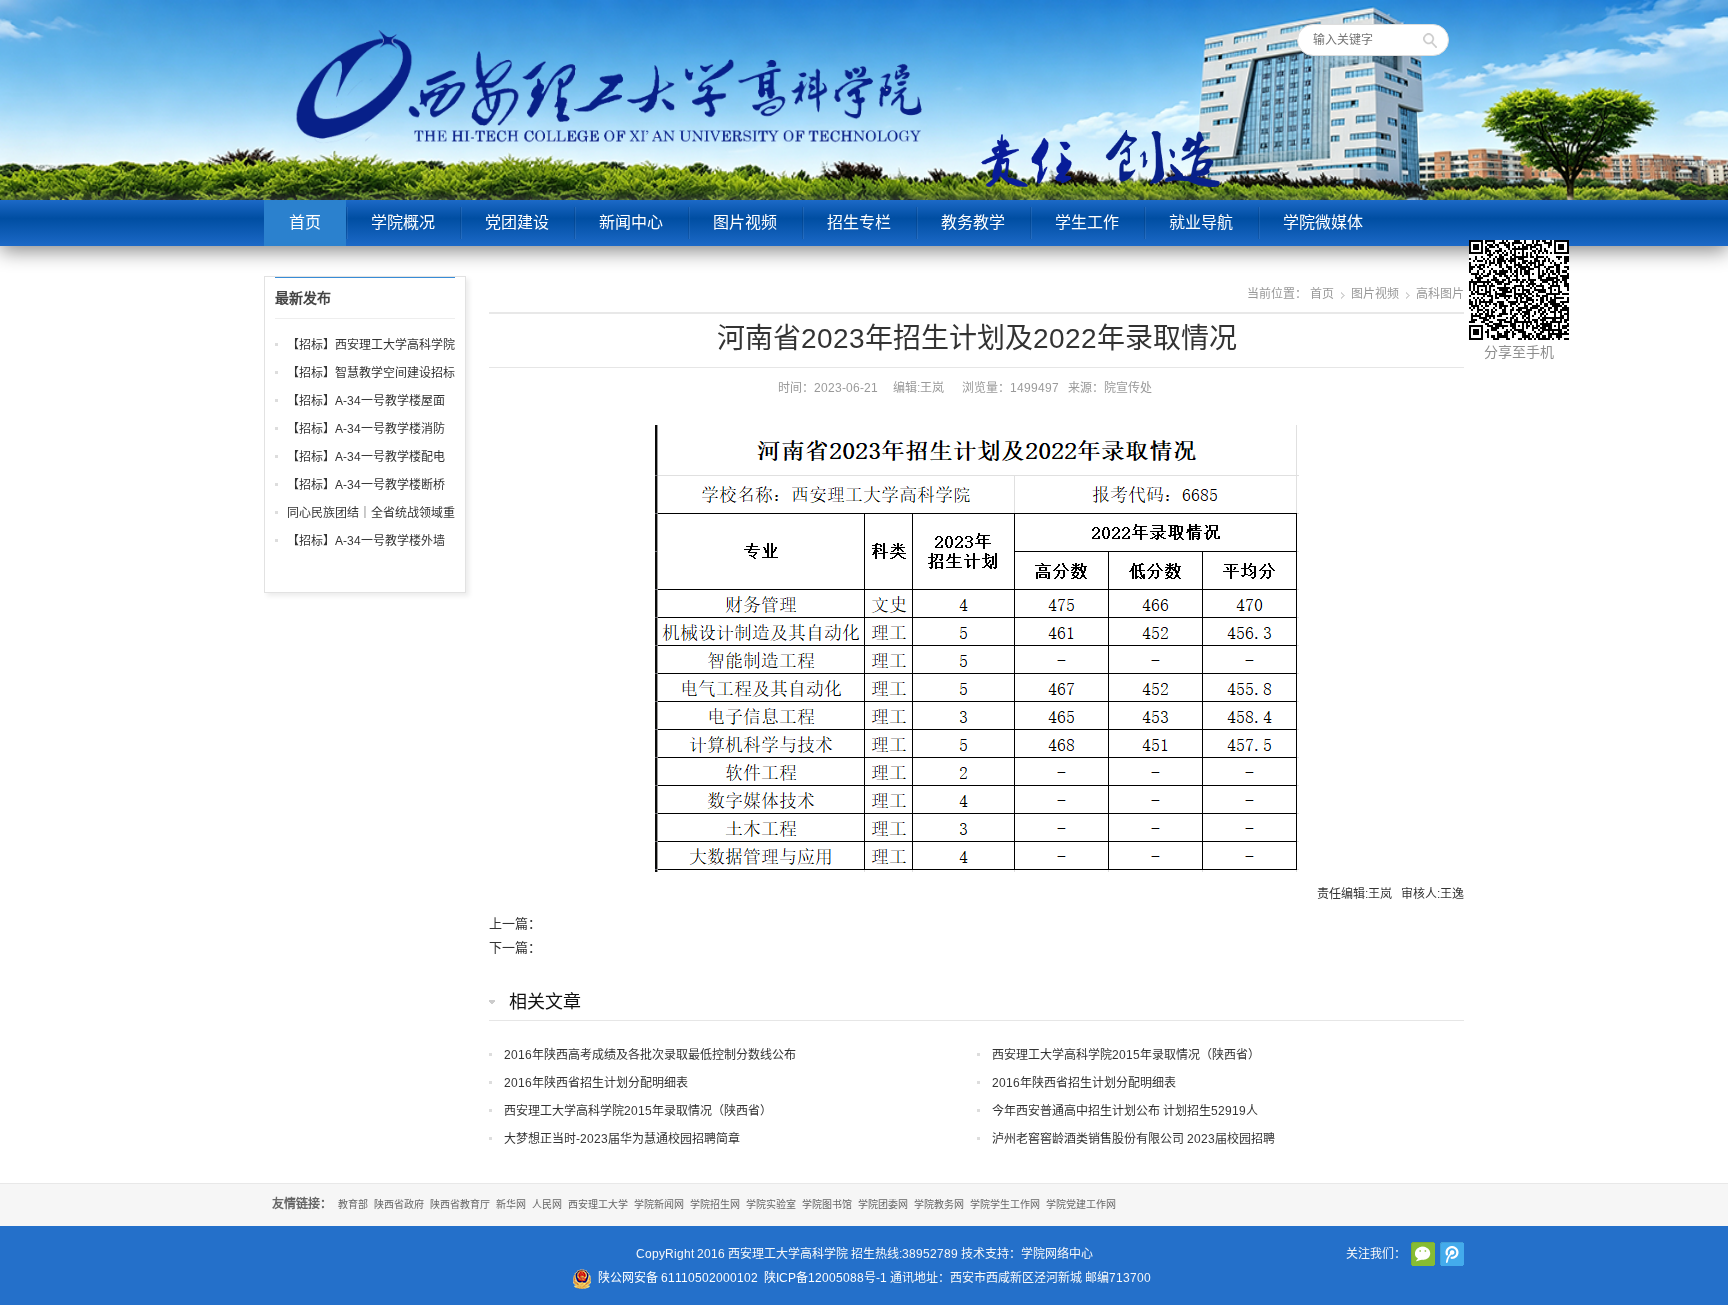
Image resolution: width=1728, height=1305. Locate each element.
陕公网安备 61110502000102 (678, 1278)
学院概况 (403, 222)
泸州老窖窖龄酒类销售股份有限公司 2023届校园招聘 (1133, 1139)
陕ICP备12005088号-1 (825, 1278)
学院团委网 (883, 1204)
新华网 (511, 1204)
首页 (305, 222)
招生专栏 (859, 222)
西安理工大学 (598, 1204)
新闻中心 (631, 222)
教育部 (353, 1204)
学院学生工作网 (1005, 1204)
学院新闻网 (659, 1204)
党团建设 (517, 222)
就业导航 (1201, 222)
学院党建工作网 (1081, 1204)
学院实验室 (771, 1204)
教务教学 (973, 222)
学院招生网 (715, 1204)
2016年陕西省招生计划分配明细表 (596, 1083)
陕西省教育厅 (460, 1204)
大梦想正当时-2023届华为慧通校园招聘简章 (622, 1139)
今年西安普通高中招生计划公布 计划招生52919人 (1125, 1111)
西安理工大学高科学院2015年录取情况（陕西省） (1126, 1055)
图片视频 (745, 222)
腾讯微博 (1452, 1254)
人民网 (547, 1204)
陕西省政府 (399, 1204)
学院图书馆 (827, 1204)
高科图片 (1440, 294)
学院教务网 (939, 1204)
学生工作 (1087, 222)
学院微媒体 (1323, 222)
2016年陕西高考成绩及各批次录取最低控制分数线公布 (650, 1055)
